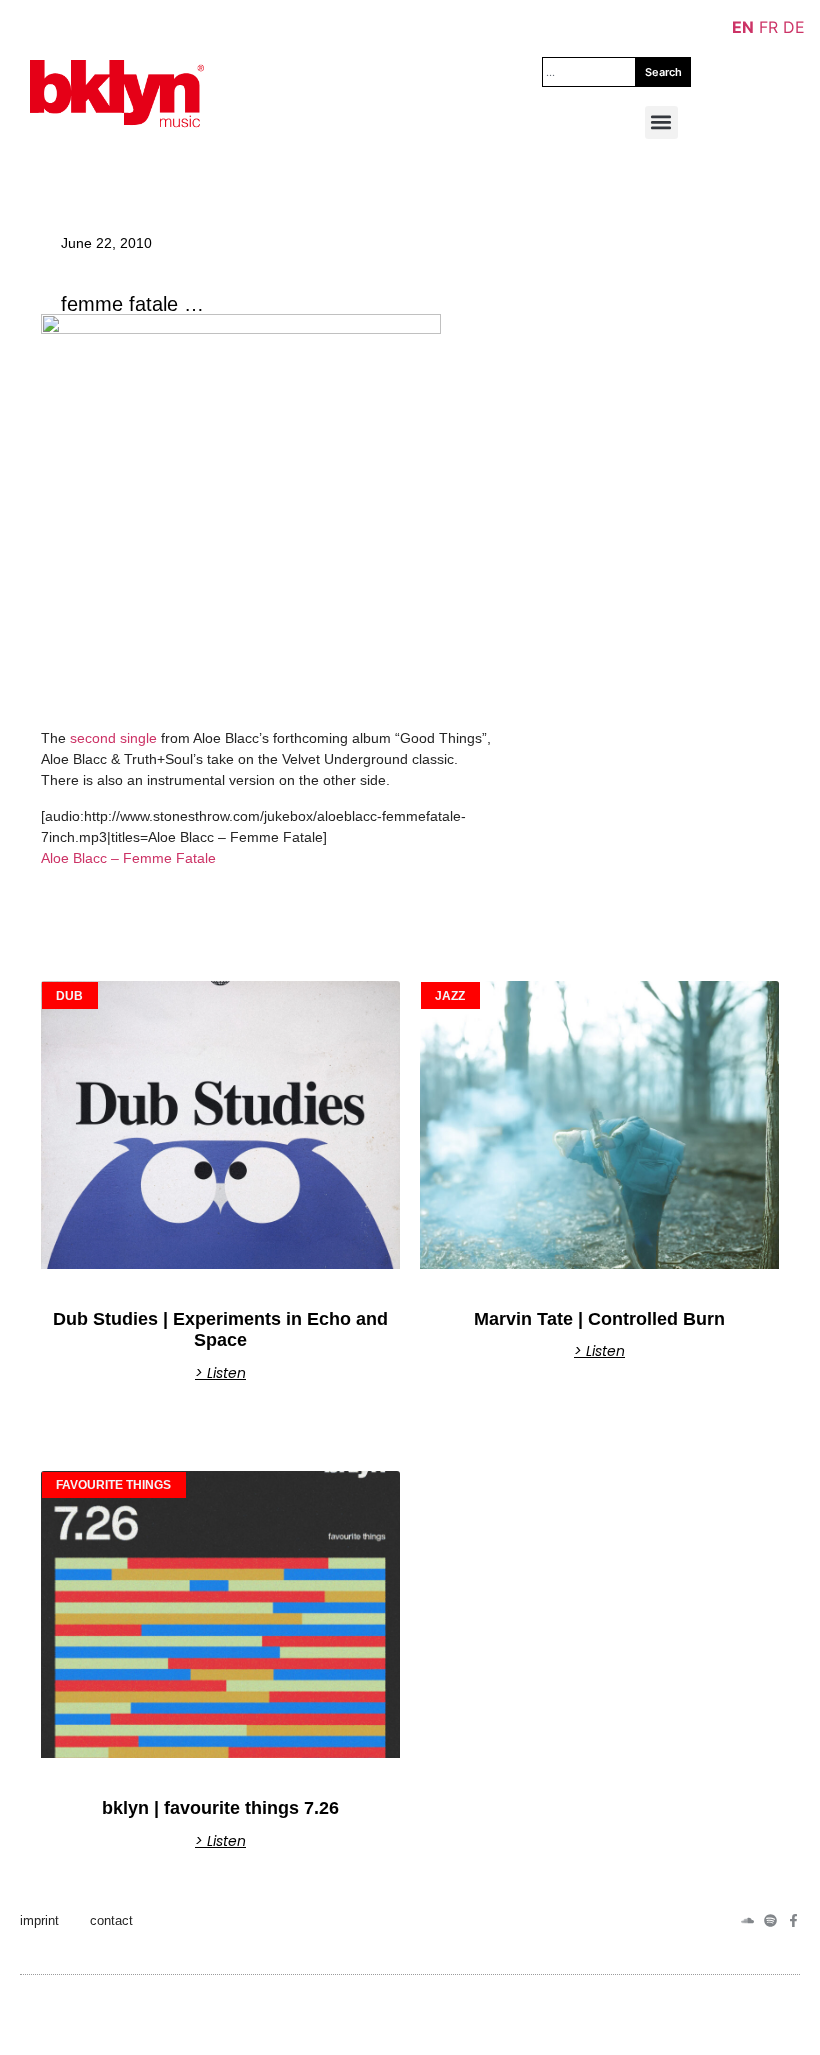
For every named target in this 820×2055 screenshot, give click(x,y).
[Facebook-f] (793, 1920)
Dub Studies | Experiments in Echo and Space (220, 1330)
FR (768, 27)
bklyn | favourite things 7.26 (220, 1808)
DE (794, 27)
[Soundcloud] (747, 1920)
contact (111, 1920)
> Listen (220, 1373)
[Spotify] (770, 1920)
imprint (39, 1920)
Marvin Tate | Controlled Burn (599, 1319)
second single (111, 738)
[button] (661, 122)
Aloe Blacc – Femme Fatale (128, 858)
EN (743, 27)
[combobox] (589, 72)
